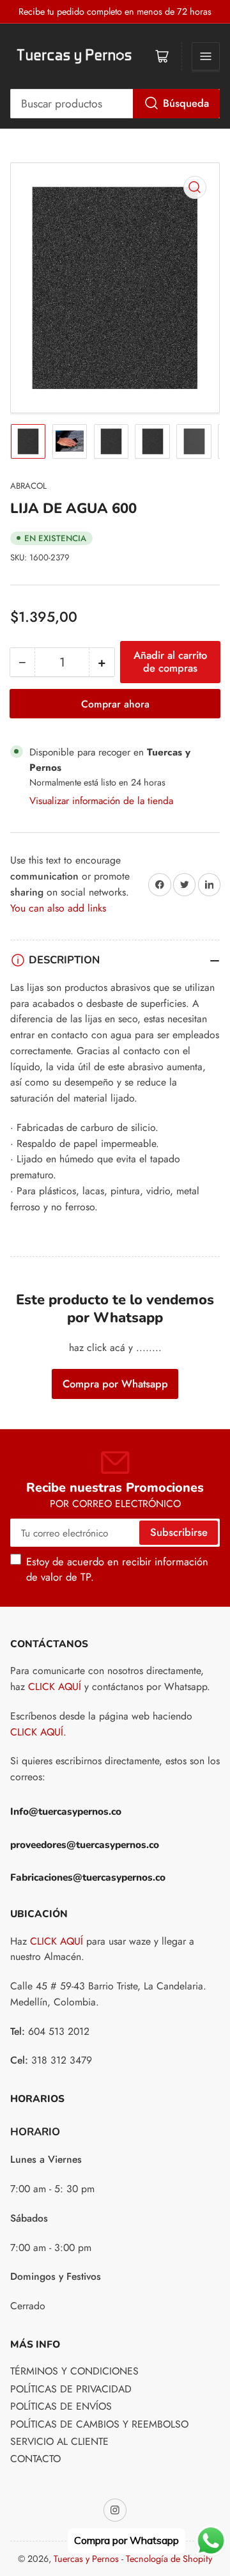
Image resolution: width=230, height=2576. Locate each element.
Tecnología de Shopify (169, 2559)
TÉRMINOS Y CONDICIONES (74, 2371)
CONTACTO (35, 2459)
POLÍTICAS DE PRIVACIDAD (71, 2389)
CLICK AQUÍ (55, 1687)
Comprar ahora (115, 704)
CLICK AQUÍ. (38, 1732)
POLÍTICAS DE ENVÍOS (61, 2406)
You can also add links (58, 908)
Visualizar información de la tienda (101, 801)
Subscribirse (179, 1532)
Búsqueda (186, 103)
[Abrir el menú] (206, 56)
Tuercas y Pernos (86, 2559)
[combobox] (115, 104)
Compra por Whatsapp (115, 1384)
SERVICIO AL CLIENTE (59, 2441)
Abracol (28, 486)
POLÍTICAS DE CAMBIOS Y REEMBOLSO (99, 2424)
